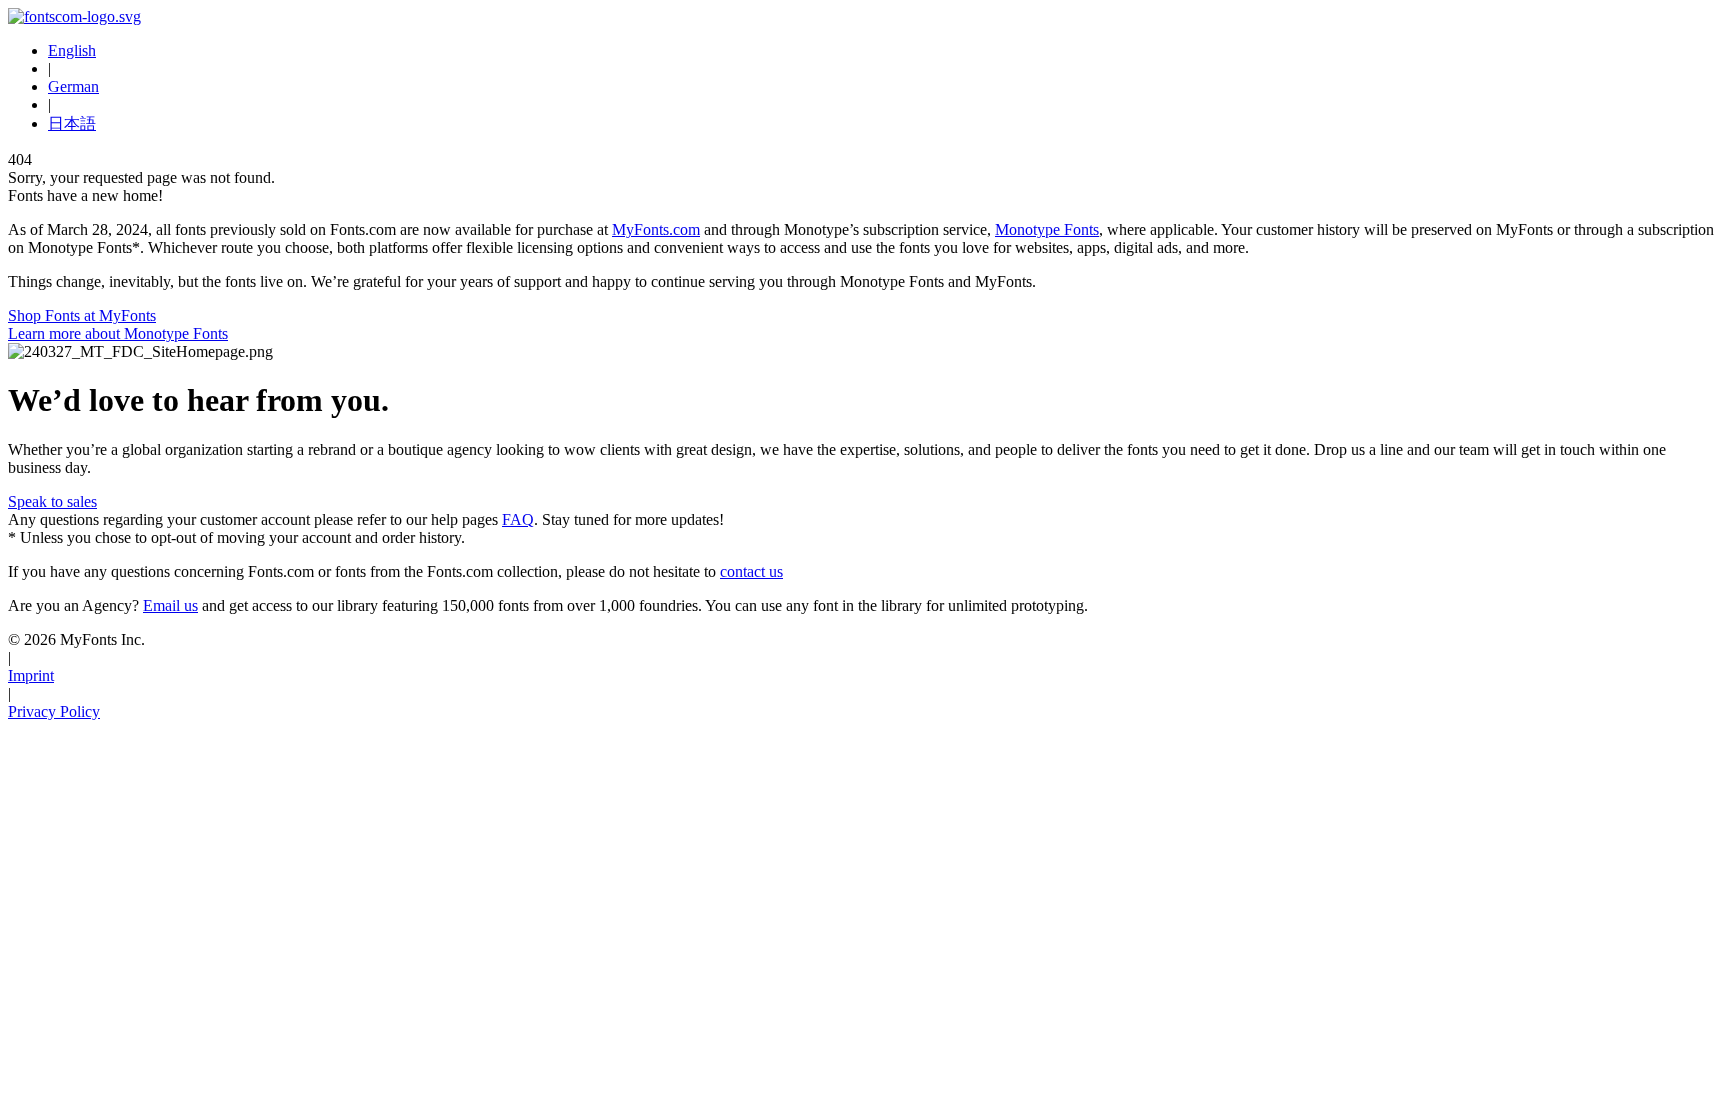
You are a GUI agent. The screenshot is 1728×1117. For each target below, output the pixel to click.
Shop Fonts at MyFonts (82, 315)
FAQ (518, 519)
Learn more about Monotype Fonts (118, 333)
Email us (170, 605)
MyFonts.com (656, 229)
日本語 (72, 123)
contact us (751, 571)
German (73, 86)
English (72, 50)
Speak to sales (52, 501)
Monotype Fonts (1047, 229)
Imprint (31, 675)
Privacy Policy (54, 711)
